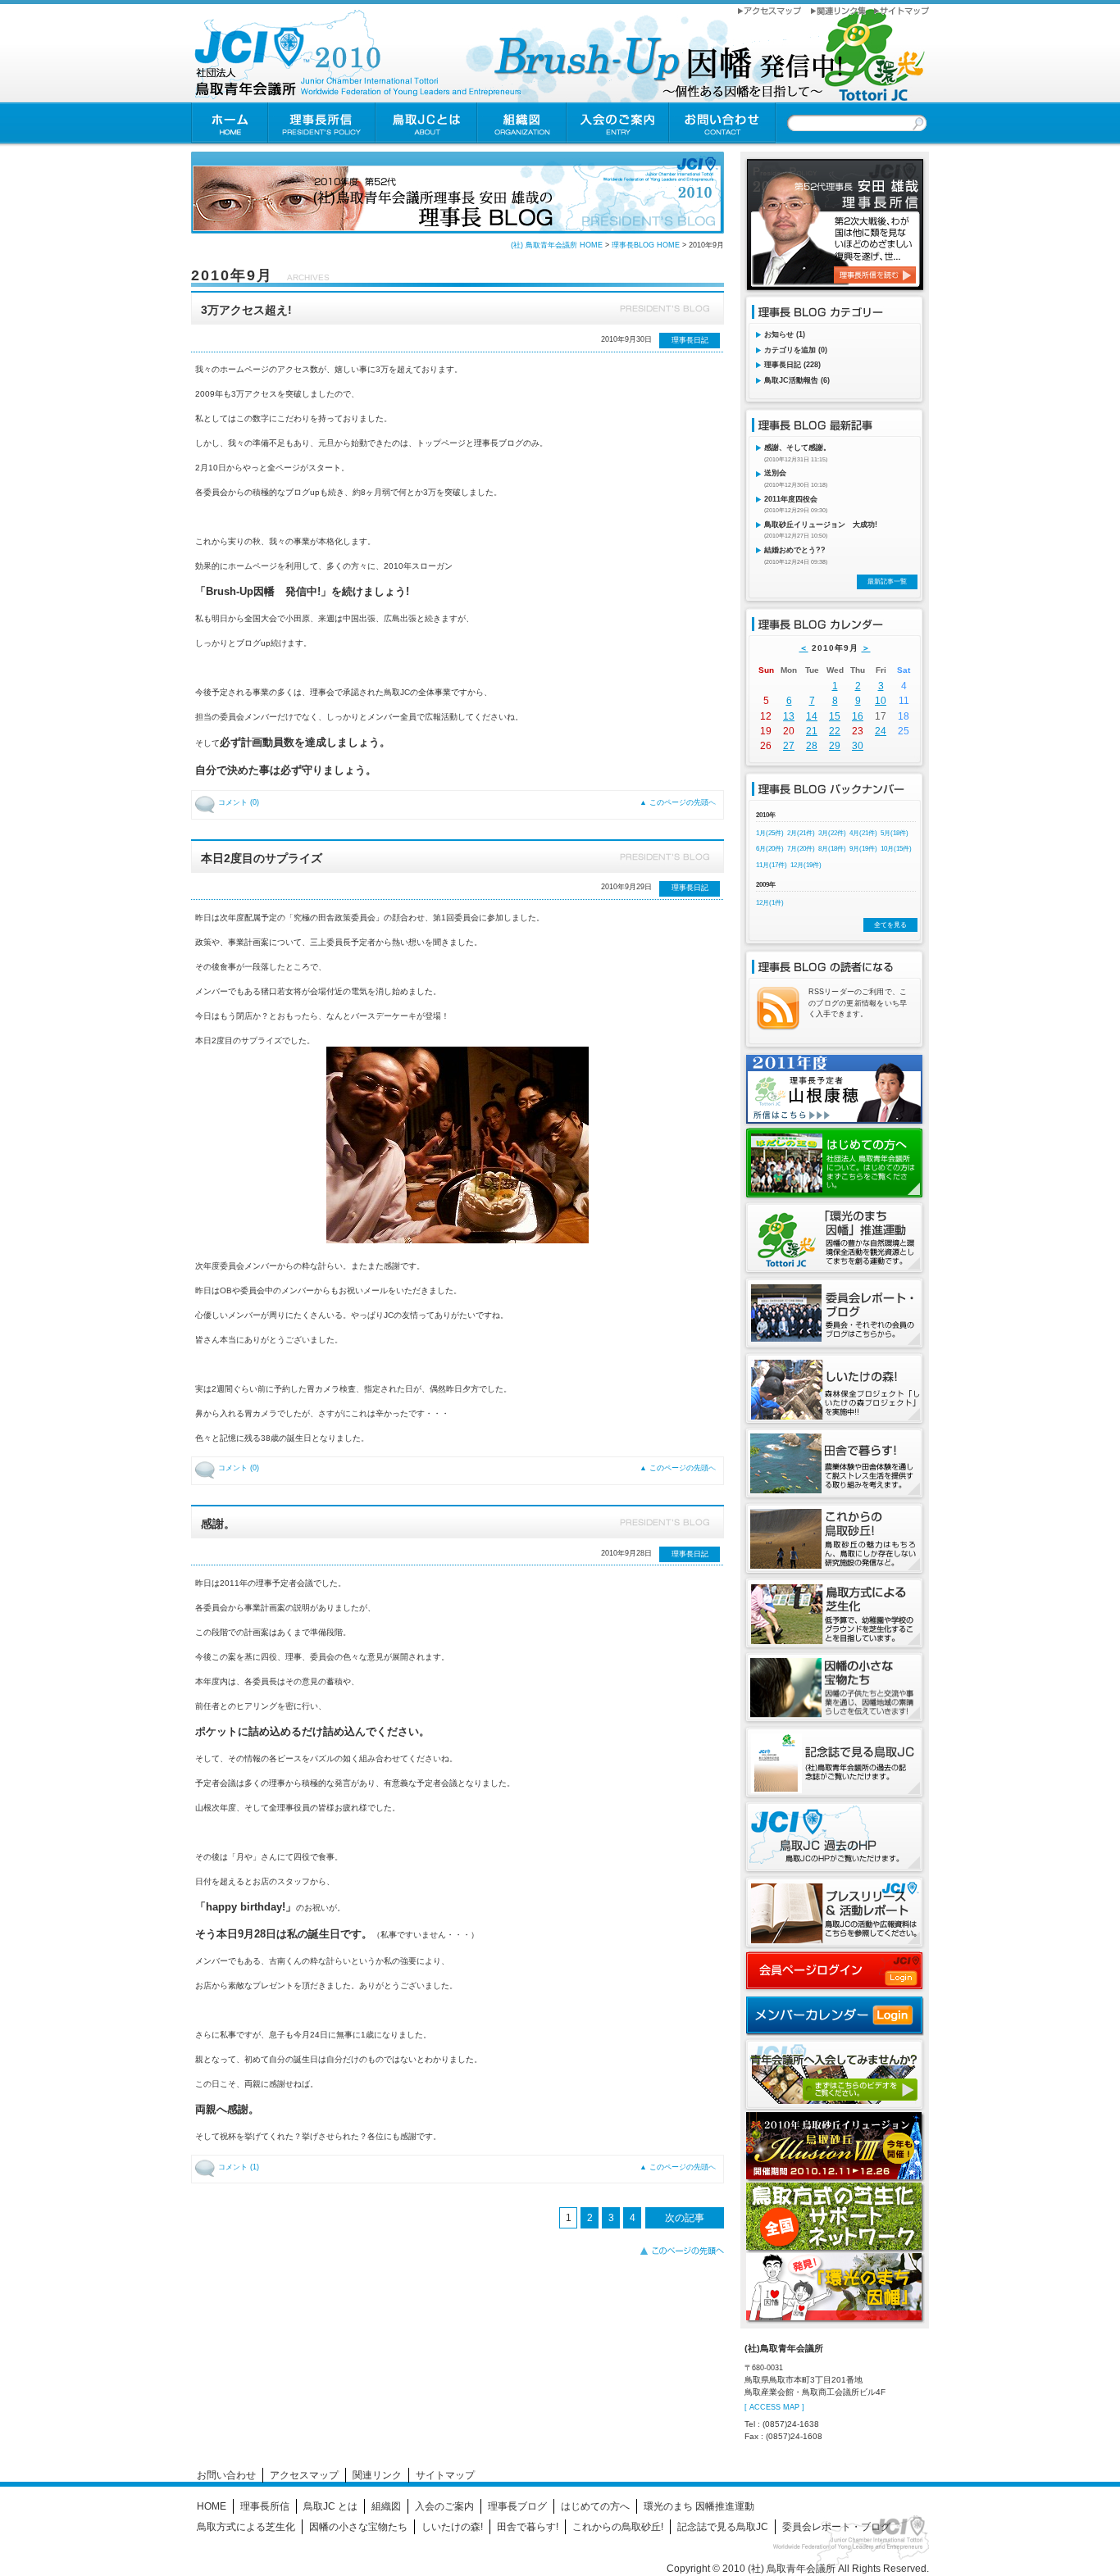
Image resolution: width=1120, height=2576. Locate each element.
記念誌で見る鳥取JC (723, 2527)
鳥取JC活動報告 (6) (797, 380)
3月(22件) (832, 833)
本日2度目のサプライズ (262, 858)
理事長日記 (690, 340)
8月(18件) (832, 849)
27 (789, 746)
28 (812, 746)
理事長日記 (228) (792, 365)
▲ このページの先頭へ (678, 802)
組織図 (386, 2506)
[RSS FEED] (778, 1025)
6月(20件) (770, 849)
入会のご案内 (444, 2506)
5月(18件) (895, 833)
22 (835, 731)
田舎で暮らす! (528, 2527)
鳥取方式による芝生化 (246, 2527)
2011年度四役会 (791, 499)
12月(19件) (806, 865)
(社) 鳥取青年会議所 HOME (557, 245)
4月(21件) (863, 833)
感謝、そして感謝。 (797, 448)
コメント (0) (239, 802)
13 (789, 716)
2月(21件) (801, 833)
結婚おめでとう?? (795, 550)
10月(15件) (896, 849)
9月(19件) (863, 849)
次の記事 (685, 2218)
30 (858, 746)
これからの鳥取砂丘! (618, 2527)
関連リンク (377, 2475)
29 (835, 746)
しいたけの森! (452, 2527)
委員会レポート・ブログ (836, 2527)
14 (812, 716)
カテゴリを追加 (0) (796, 350)
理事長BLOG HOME (646, 245)
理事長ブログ (517, 2506)
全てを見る (890, 925)
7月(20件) (801, 849)
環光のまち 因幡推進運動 (699, 2506)
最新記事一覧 (887, 582)
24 (881, 731)
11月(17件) (772, 865)
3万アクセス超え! (246, 310)
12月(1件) (770, 903)
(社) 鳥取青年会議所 (792, 2569)
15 (835, 716)
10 (881, 701)
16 (858, 716)
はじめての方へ (595, 2506)
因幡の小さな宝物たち (358, 2527)
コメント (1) (239, 2167)
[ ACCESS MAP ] (774, 2407)
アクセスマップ (304, 2475)
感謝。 (218, 1524)
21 (812, 731)
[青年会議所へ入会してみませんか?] (834, 2106)
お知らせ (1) (785, 334)
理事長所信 (265, 2506)
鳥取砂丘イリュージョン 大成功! (821, 525)
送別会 (775, 473)
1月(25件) (770, 833)
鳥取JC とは (330, 2506)
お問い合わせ (226, 2475)
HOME (212, 2506)
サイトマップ (445, 2475)
